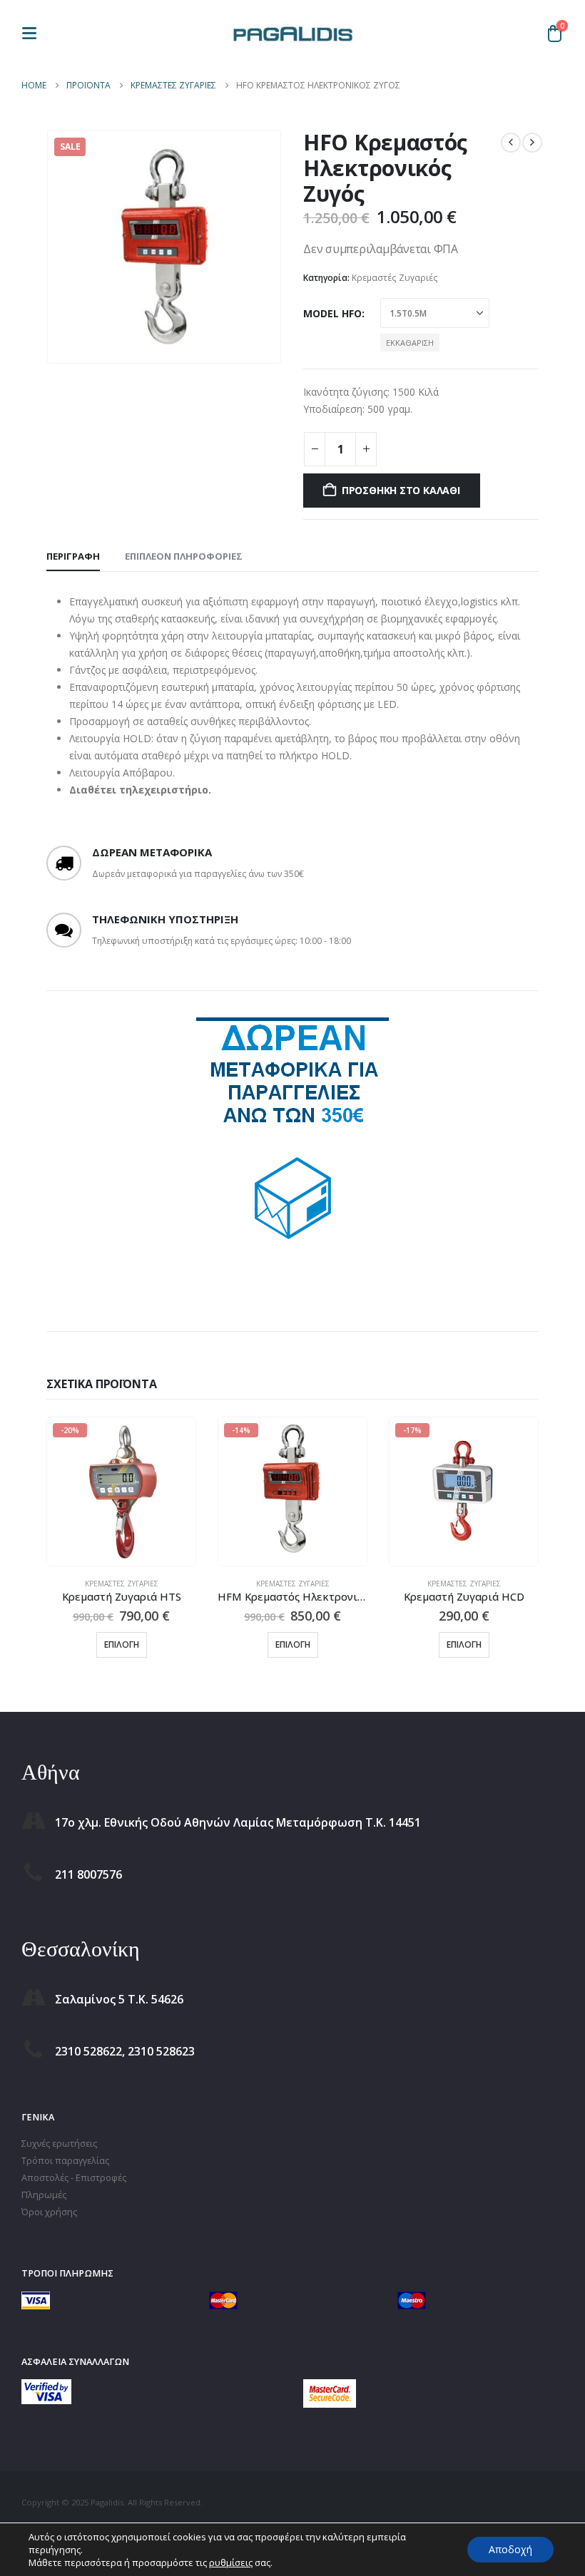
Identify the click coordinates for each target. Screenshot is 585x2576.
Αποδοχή (510, 2549)
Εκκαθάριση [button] (410, 343)
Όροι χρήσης (49, 2212)
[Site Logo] (292, 33)
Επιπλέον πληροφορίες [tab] (184, 556)
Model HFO (332, 313)
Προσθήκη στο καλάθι (401, 490)
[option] (292, 1142)
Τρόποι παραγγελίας (65, 2161)
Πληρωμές (44, 2195)
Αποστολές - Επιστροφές (74, 2178)
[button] (34, 33)
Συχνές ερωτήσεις (59, 2144)
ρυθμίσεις (231, 2562)
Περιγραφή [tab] (73, 556)
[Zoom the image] (46, 2387)
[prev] (511, 143)
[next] (532, 143)
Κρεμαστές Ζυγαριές (395, 278)
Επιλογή (122, 1644)
